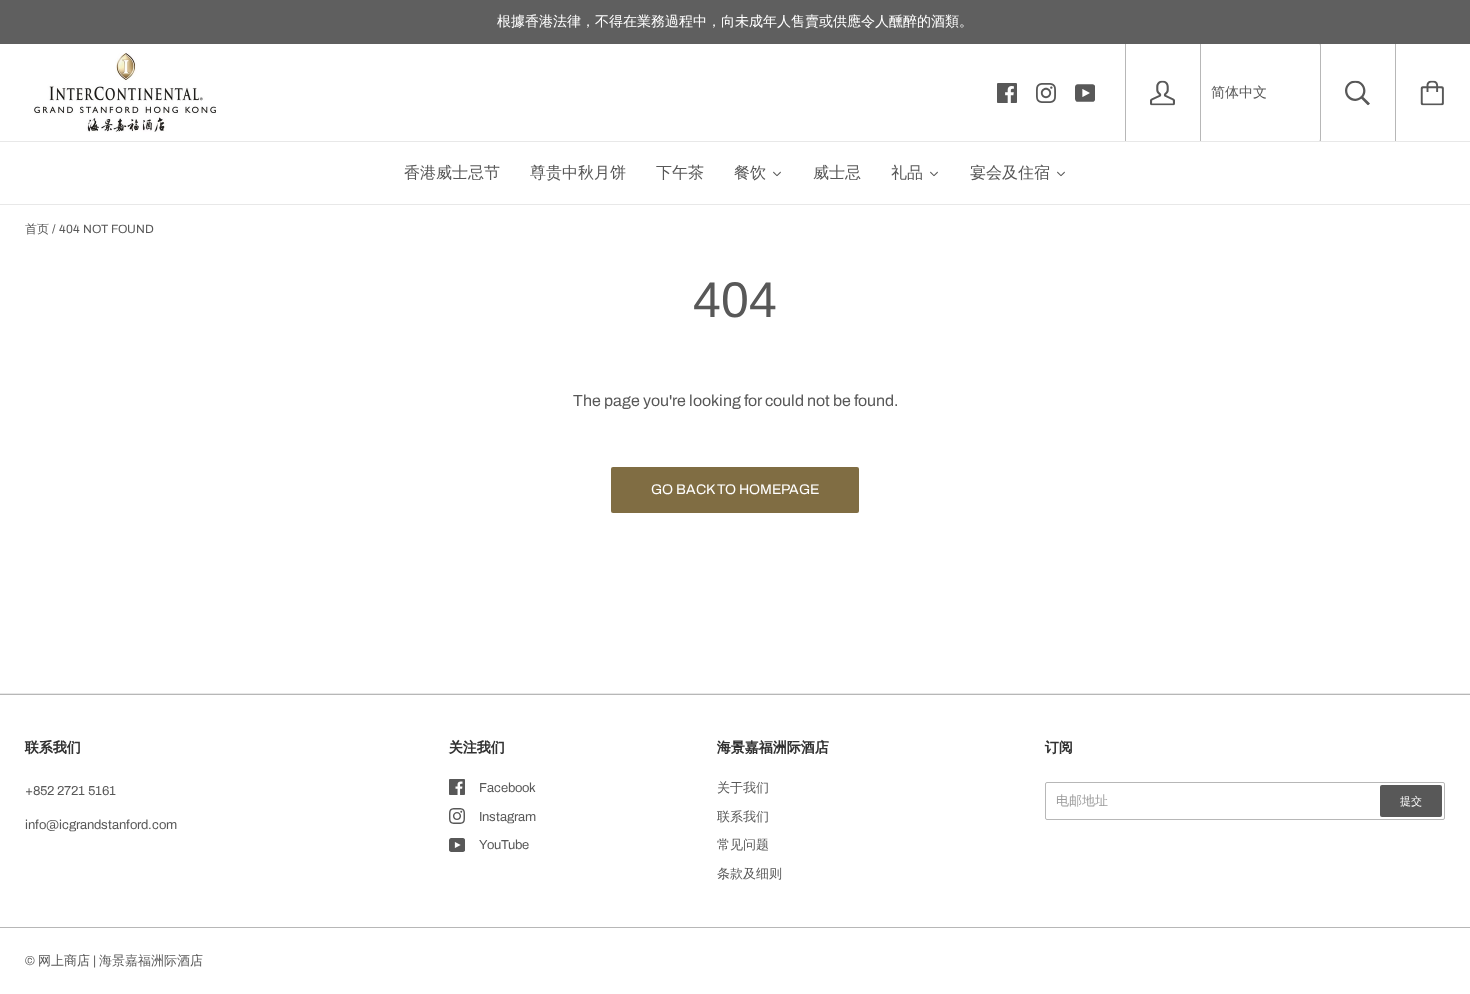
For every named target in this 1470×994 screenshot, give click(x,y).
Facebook (507, 788)
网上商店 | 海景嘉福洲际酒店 (120, 961)
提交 (1411, 801)
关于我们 (743, 788)
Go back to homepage (735, 489)
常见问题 (743, 845)
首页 (37, 229)
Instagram (507, 817)
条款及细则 (749, 874)
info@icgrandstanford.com (101, 825)
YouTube (504, 845)
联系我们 (743, 817)
